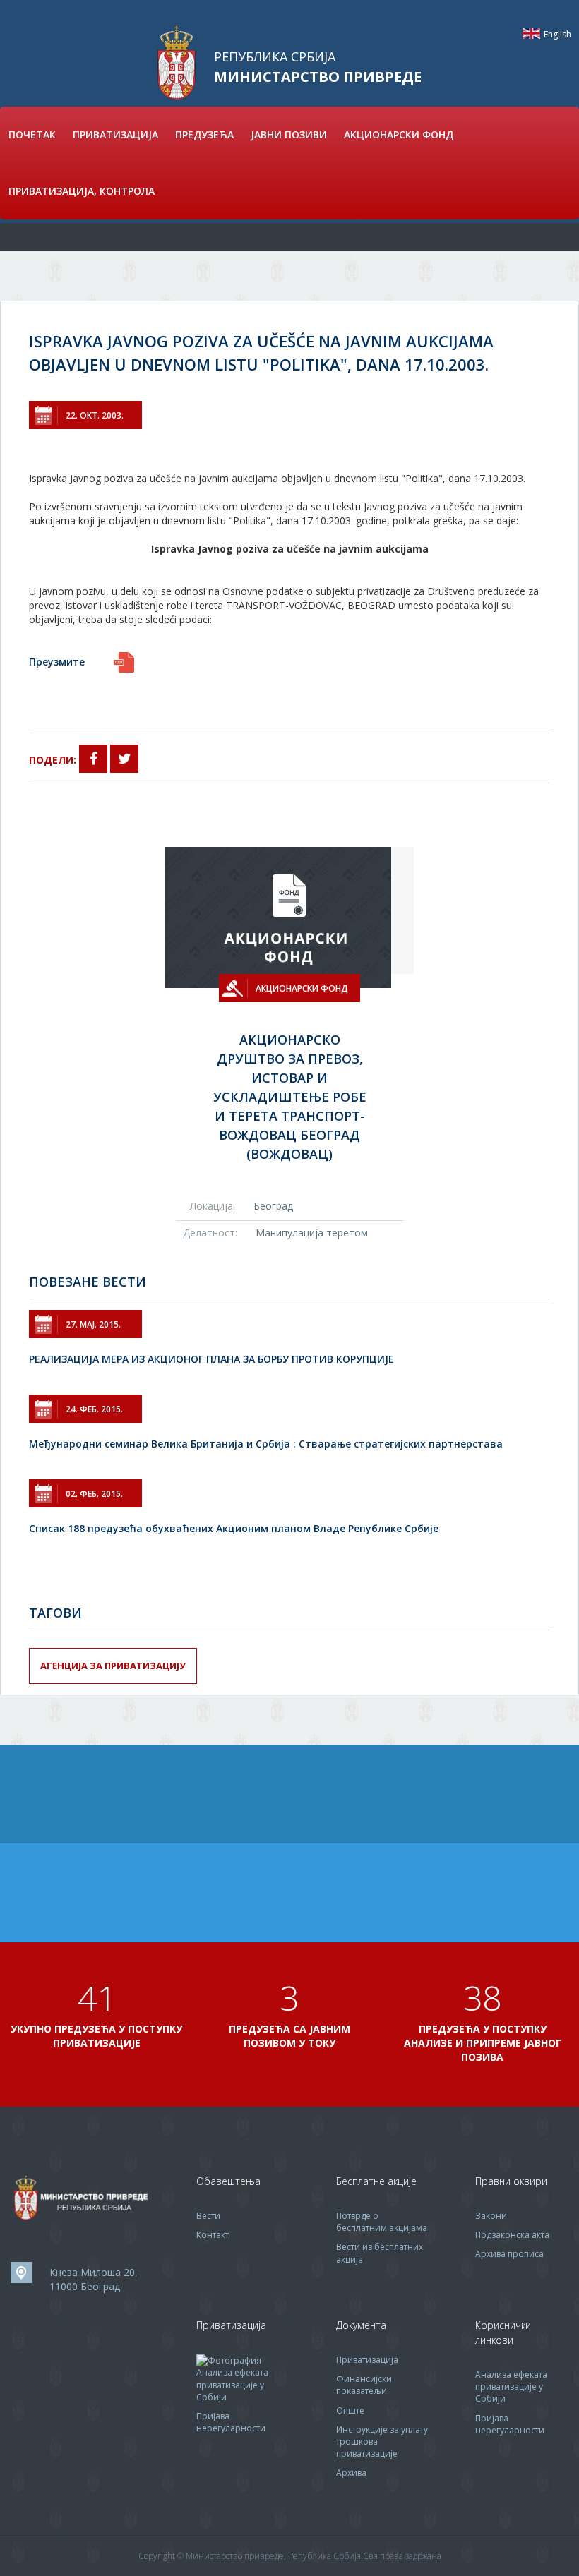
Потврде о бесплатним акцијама (382, 2222)
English (531, 34)
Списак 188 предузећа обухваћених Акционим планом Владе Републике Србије (234, 1528)
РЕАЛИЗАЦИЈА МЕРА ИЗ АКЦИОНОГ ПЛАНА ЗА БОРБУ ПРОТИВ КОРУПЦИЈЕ (211, 1359)
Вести (208, 2216)
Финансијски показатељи (364, 2385)
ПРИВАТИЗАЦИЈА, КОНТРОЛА (82, 191)
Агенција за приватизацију (113, 1666)
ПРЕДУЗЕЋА (204, 134)
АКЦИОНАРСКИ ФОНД (399, 134)
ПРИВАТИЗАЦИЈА (115, 134)
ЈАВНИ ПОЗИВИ (289, 134)
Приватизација (367, 2360)
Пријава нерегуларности (231, 2422)
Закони (491, 2216)
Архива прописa (509, 2254)
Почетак (32, 134)
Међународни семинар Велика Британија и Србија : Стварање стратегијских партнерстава (266, 1444)
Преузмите (57, 662)
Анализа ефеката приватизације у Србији (232, 2384)
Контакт (213, 2235)
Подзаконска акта (512, 2235)
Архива (351, 2473)
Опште (350, 2411)
